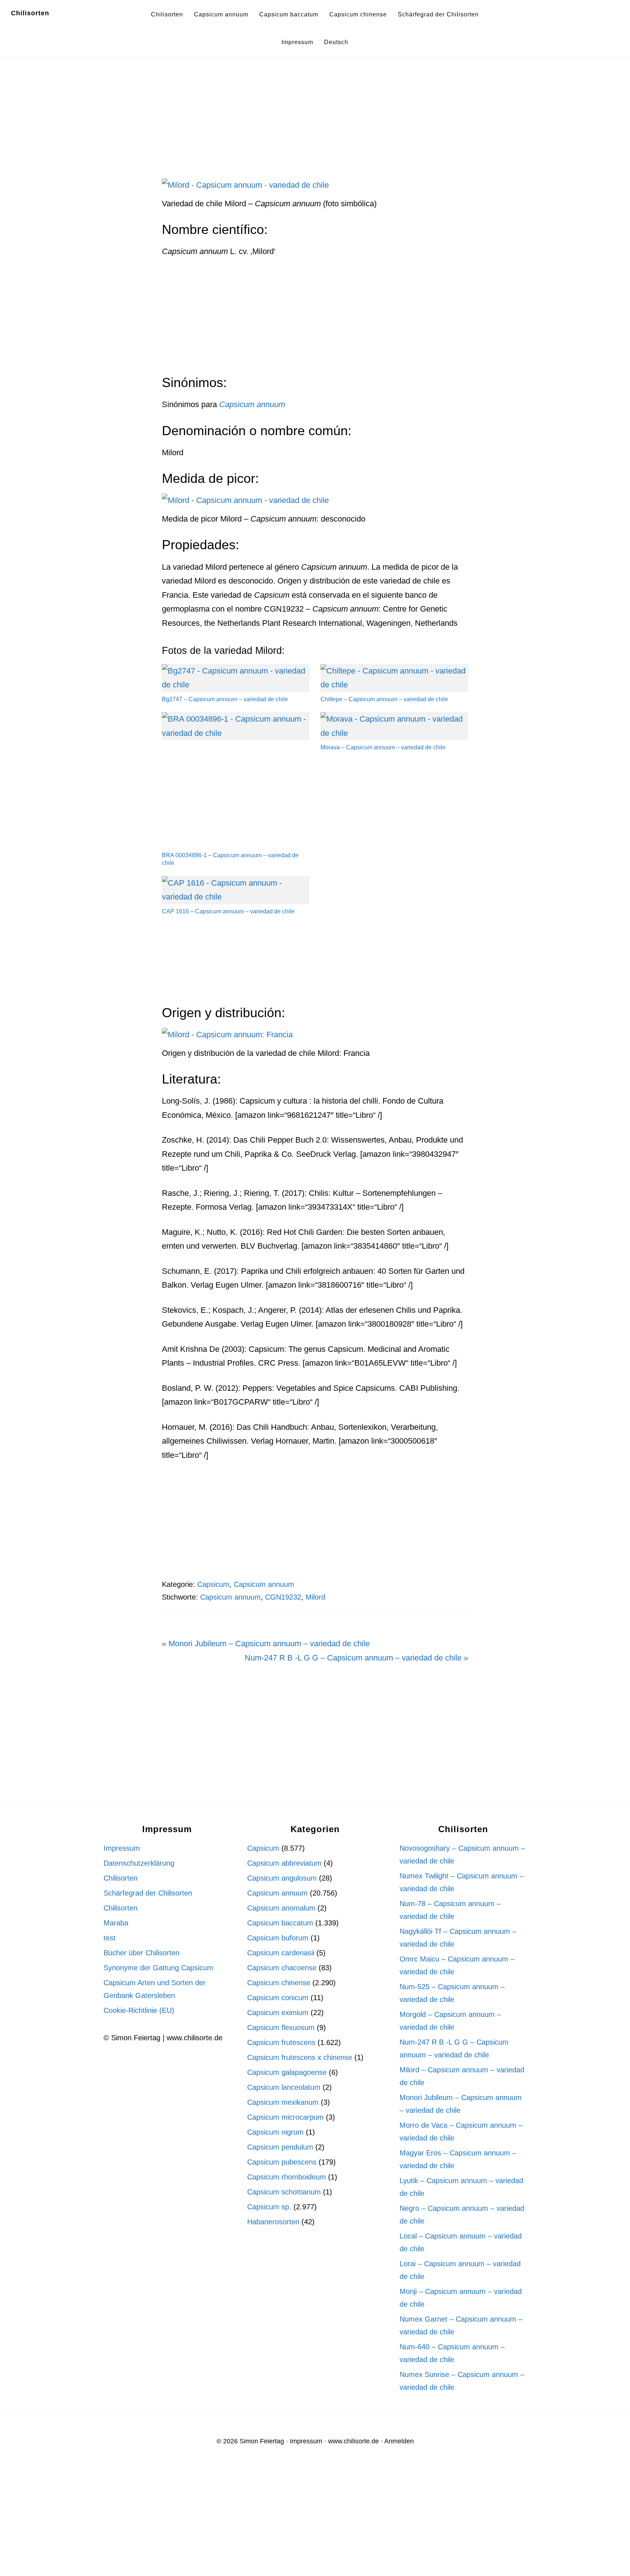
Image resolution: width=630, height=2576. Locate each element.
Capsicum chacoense (282, 1968)
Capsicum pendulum (280, 2147)
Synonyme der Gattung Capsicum (158, 1968)
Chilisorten (30, 13)
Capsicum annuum (264, 1584)
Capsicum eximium (278, 2013)
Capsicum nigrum (275, 2132)
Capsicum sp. (269, 2207)
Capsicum (213, 1584)
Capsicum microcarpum (285, 2117)
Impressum (122, 1848)
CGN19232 (283, 1597)
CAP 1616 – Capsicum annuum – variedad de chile (228, 911)
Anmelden (399, 2441)
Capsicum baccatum (280, 1923)
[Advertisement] (315, 124)
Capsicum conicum (278, 1998)
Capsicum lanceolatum (284, 2087)
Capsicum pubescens (282, 2162)
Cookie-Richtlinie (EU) (139, 2010)
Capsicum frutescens (281, 2042)
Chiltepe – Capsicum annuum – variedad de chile (384, 699)
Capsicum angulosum (282, 1878)
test (110, 1938)
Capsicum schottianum (284, 2192)
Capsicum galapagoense (287, 2072)
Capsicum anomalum (281, 1908)
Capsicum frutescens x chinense (300, 2057)
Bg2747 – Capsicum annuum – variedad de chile (225, 699)
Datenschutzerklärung (139, 1863)
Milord (315, 1597)
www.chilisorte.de (353, 2441)
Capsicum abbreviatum (284, 1863)
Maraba (116, 1923)
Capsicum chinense (279, 1983)
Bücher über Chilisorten (141, 1953)
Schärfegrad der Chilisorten (148, 1893)
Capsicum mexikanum (283, 2102)
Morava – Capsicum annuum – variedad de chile (383, 747)
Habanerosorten (273, 2222)
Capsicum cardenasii (281, 1953)
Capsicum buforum (278, 1938)
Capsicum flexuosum (281, 2027)
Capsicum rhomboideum (287, 2177)
